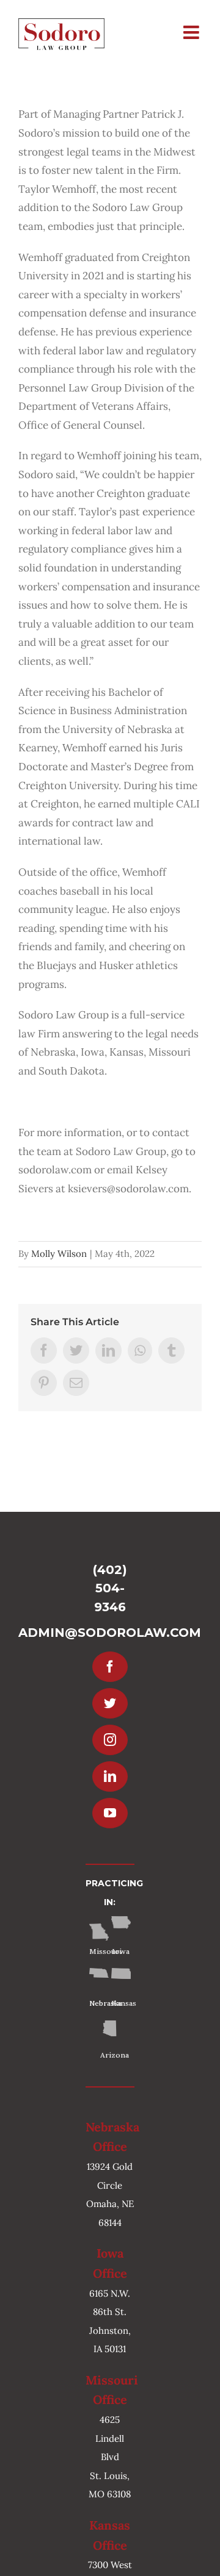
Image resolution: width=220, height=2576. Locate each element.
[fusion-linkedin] (110, 1776)
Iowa (121, 1951)
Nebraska (99, 2003)
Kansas (121, 2003)
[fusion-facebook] (110, 1667)
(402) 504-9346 (110, 1588)
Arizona (110, 2055)
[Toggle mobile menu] (193, 32)
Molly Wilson (59, 1254)
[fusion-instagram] (110, 1740)
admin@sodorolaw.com (110, 1633)
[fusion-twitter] (110, 1703)
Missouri (99, 1951)
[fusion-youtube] (110, 1813)
